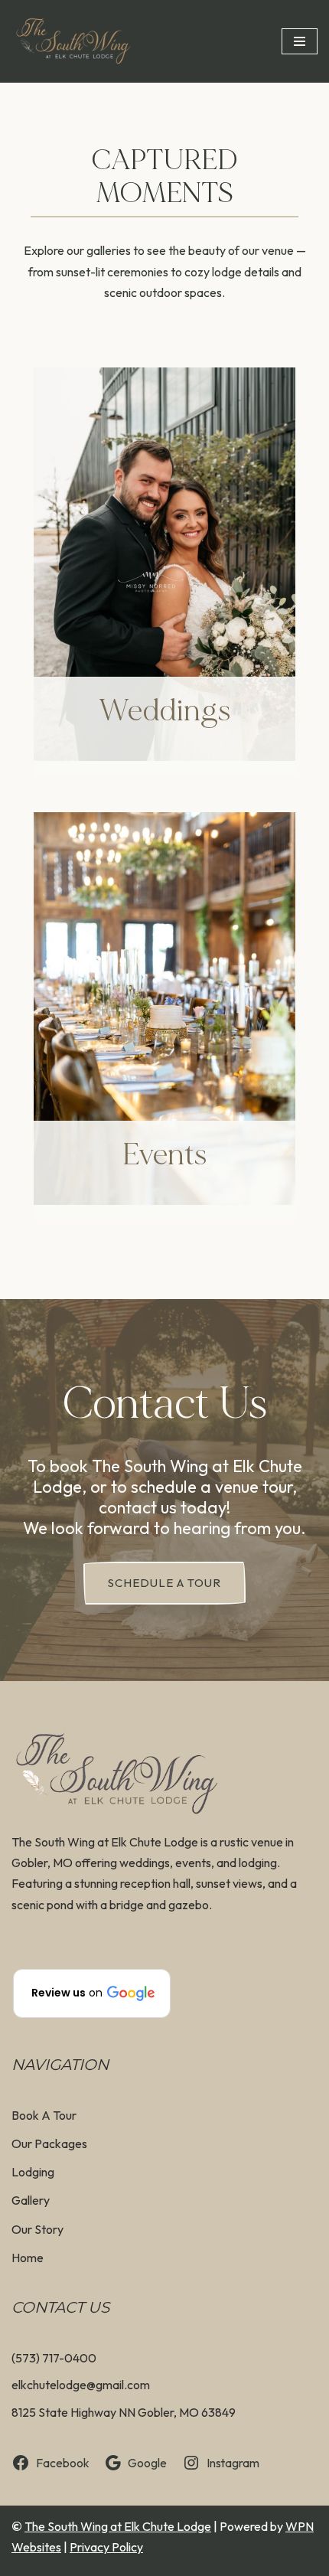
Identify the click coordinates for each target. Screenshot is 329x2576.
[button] (92, 1993)
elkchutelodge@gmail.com (81, 2385)
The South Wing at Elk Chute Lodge (118, 2526)
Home (28, 2258)
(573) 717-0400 (54, 2358)
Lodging (33, 2172)
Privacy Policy (106, 2547)
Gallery (31, 2200)
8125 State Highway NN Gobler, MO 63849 (124, 2412)
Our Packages (49, 2143)
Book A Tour (44, 2115)
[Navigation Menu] (300, 41)
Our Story (37, 2229)
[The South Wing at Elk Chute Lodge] (73, 41)
